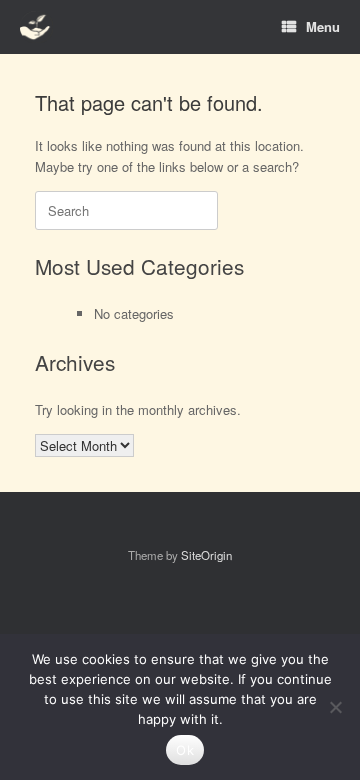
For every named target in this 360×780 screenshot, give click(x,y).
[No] (335, 707)
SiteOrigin (206, 555)
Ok (185, 750)
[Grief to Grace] (36, 27)
